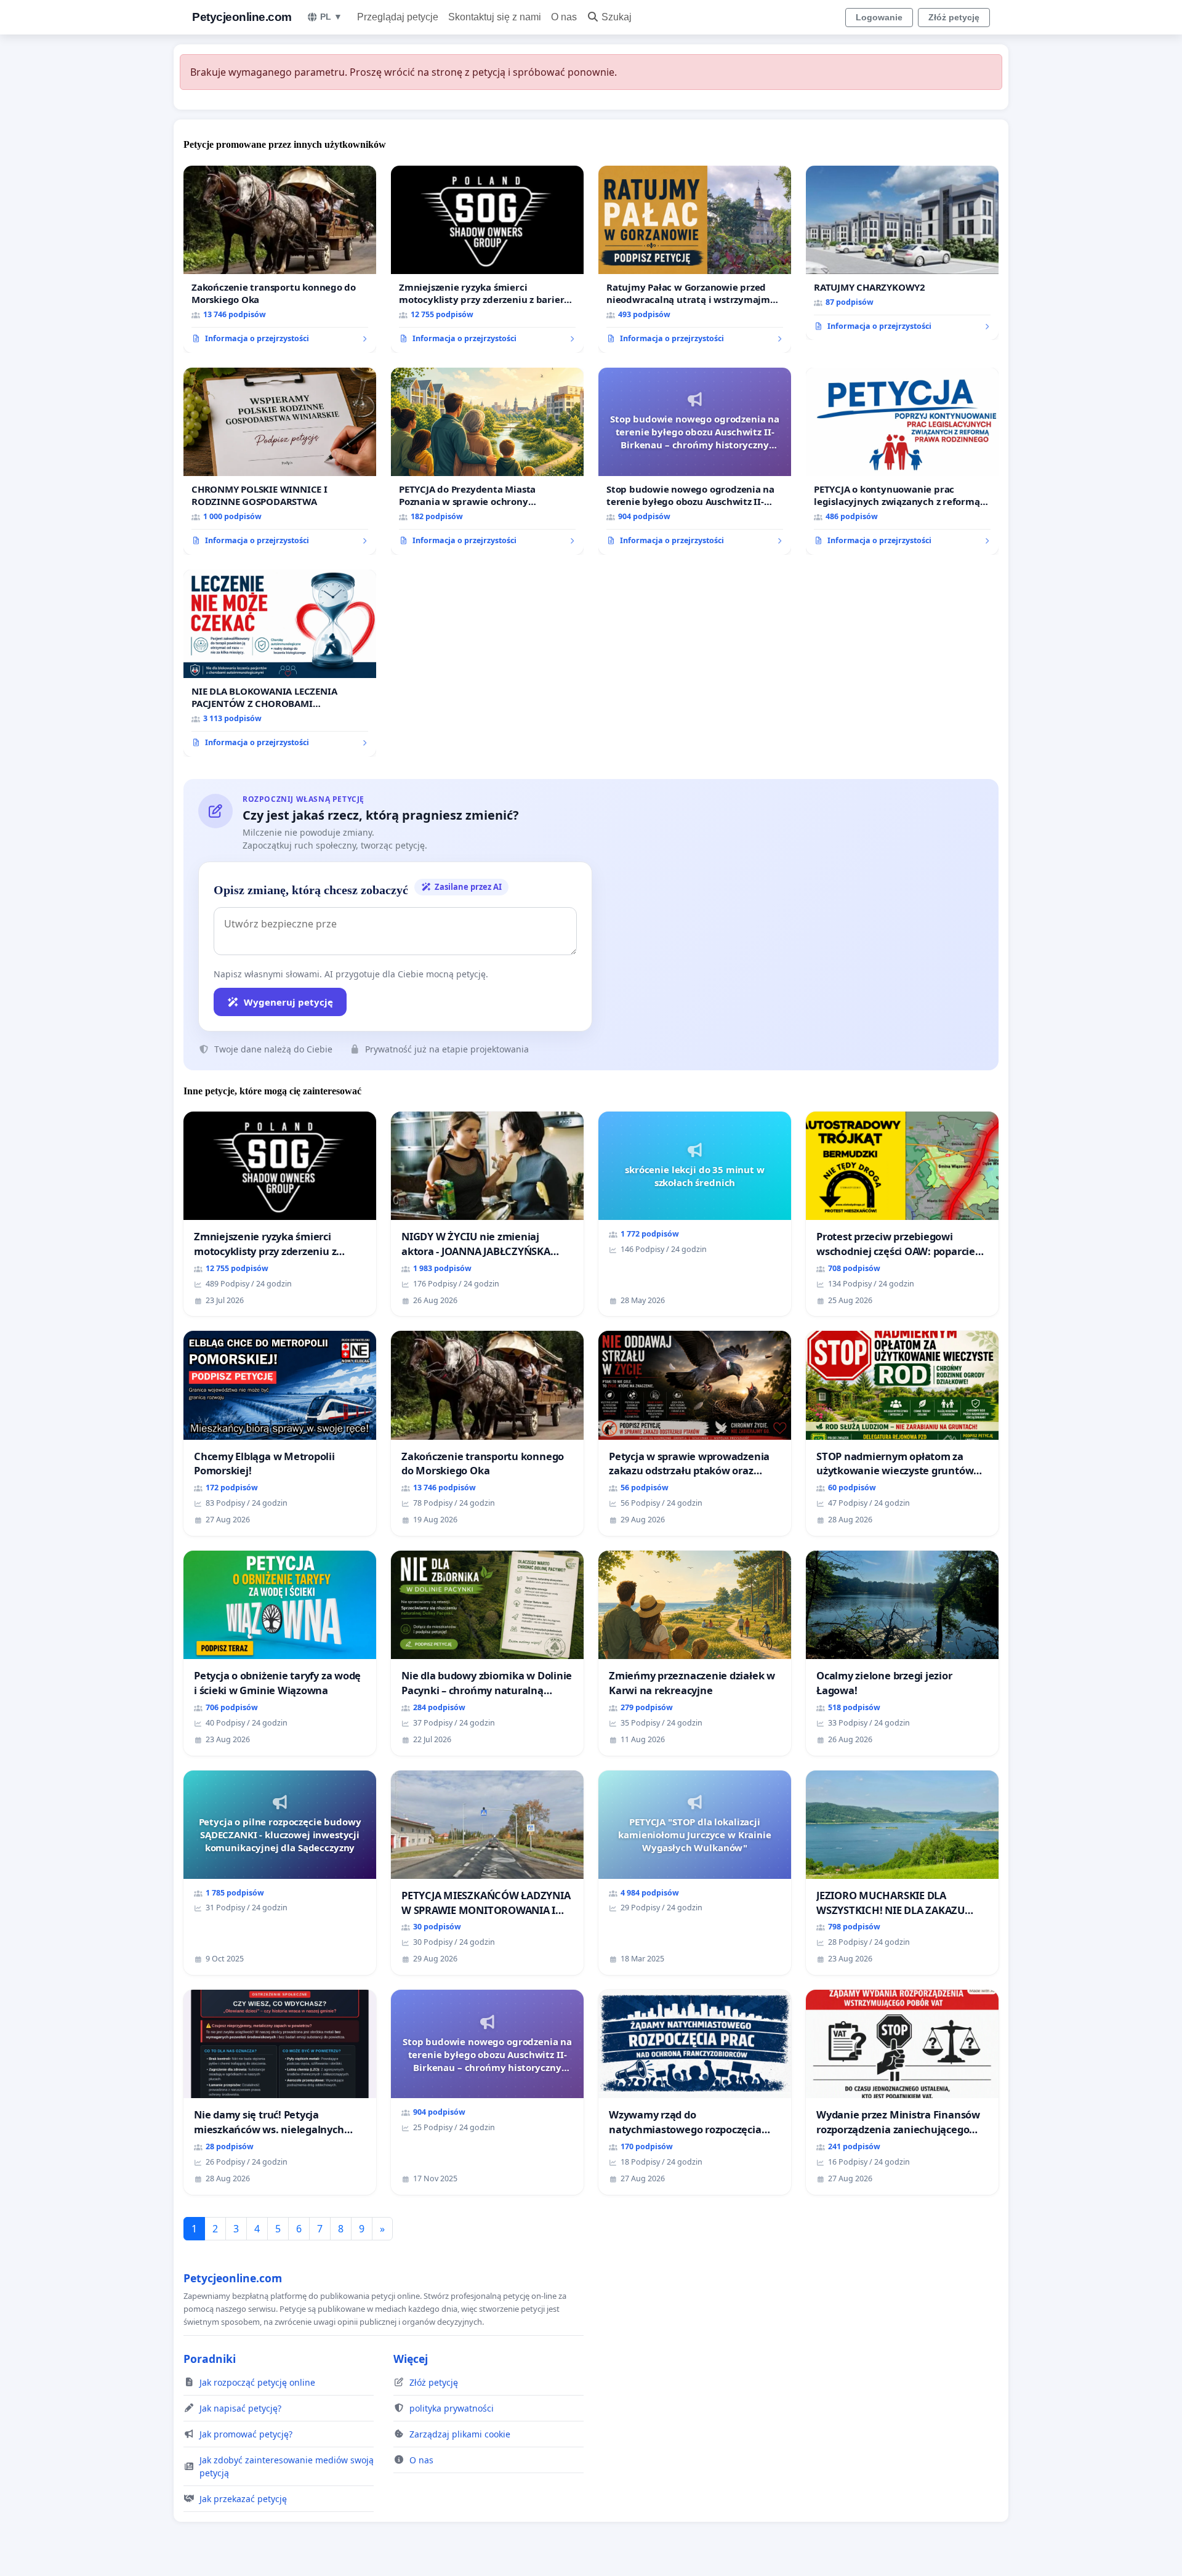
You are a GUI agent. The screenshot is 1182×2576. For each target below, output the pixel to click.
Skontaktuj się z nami (495, 17)
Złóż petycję (954, 17)
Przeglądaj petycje (398, 17)
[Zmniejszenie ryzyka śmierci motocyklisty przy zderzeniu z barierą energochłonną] (487, 259)
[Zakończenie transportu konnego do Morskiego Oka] (280, 259)
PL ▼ (331, 17)
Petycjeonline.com (242, 17)
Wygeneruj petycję (288, 1002)
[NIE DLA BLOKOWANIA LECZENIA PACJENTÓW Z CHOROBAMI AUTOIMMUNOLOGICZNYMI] (280, 663)
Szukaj (617, 17)
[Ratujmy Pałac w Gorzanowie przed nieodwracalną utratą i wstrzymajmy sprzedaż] (695, 259)
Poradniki (210, 2359)
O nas (564, 17)
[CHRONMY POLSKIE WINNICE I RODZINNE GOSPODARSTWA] (280, 461)
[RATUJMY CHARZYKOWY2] (902, 253)
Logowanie (879, 17)
